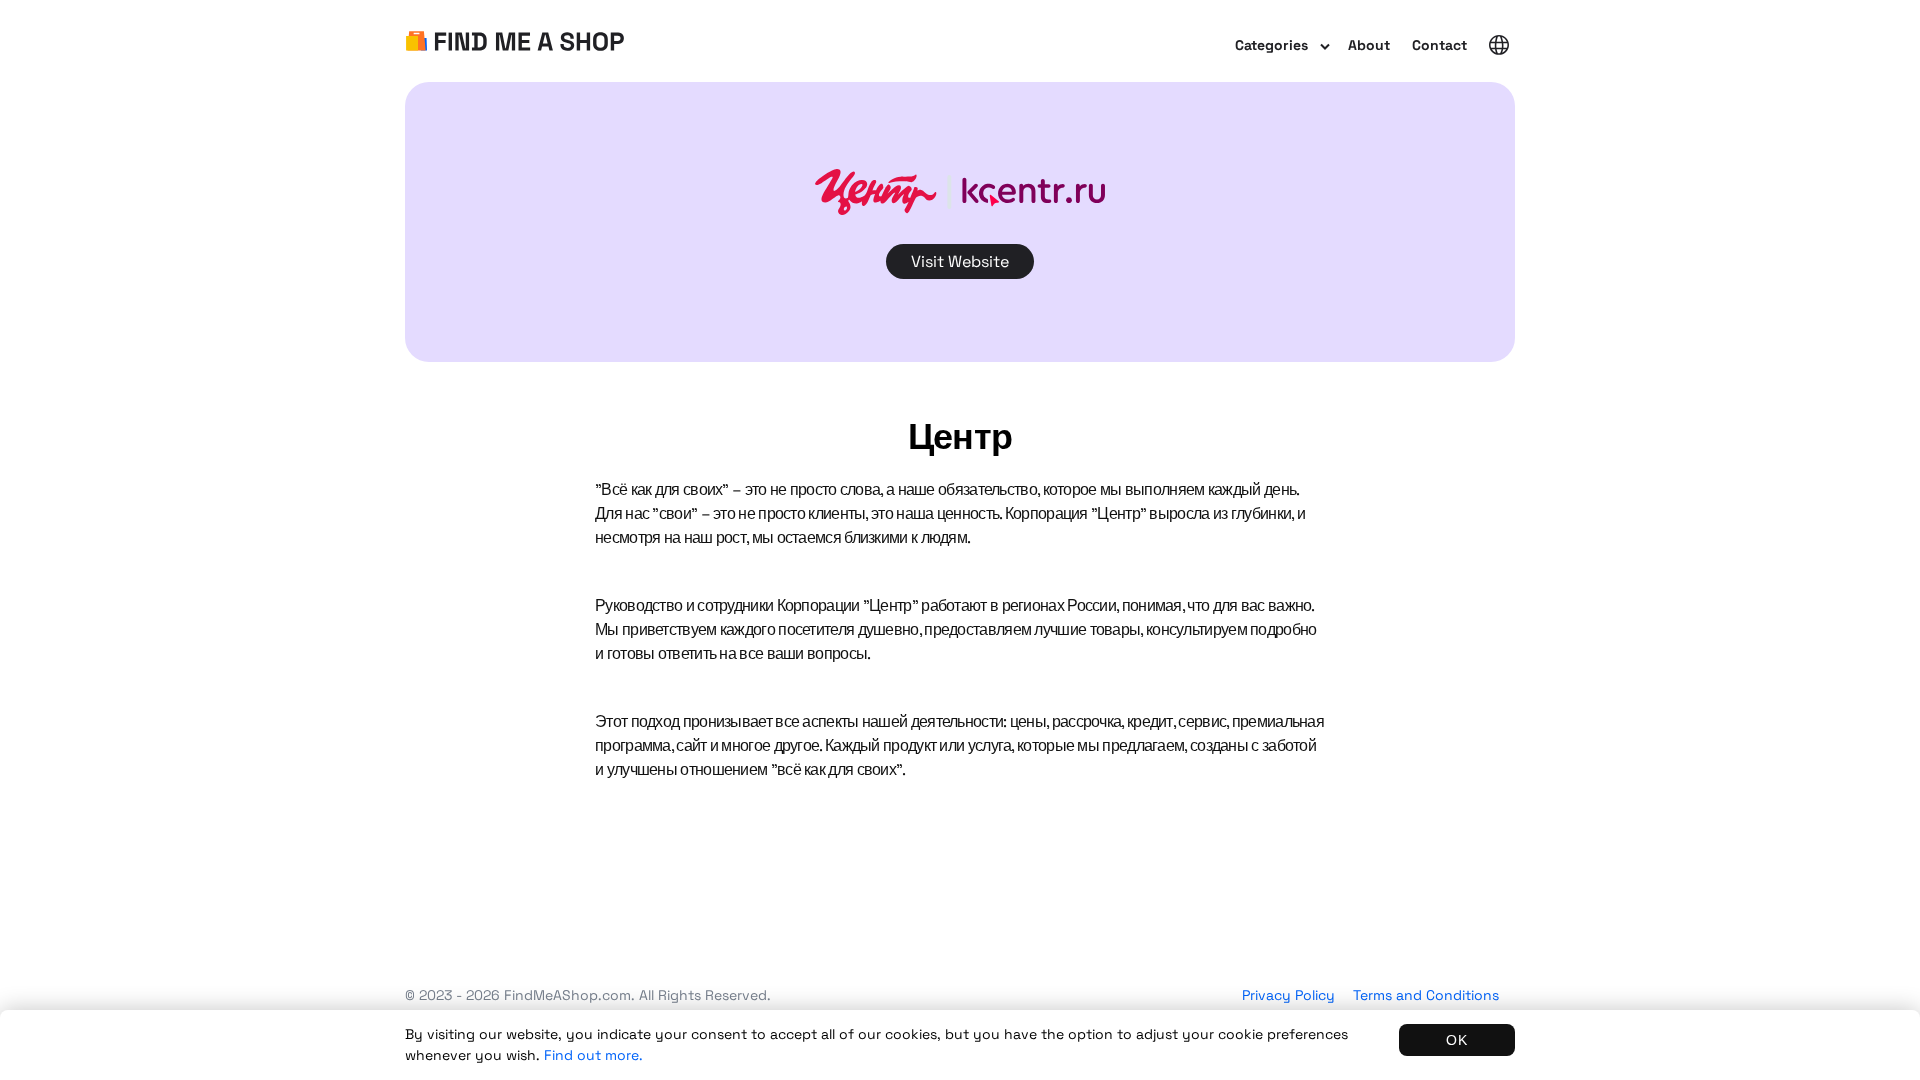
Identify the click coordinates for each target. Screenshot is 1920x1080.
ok (1457, 1040)
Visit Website (960, 261)
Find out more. (593, 1055)
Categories (1271, 45)
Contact (1439, 45)
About (1369, 45)
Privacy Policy (1288, 995)
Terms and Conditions (1426, 995)
